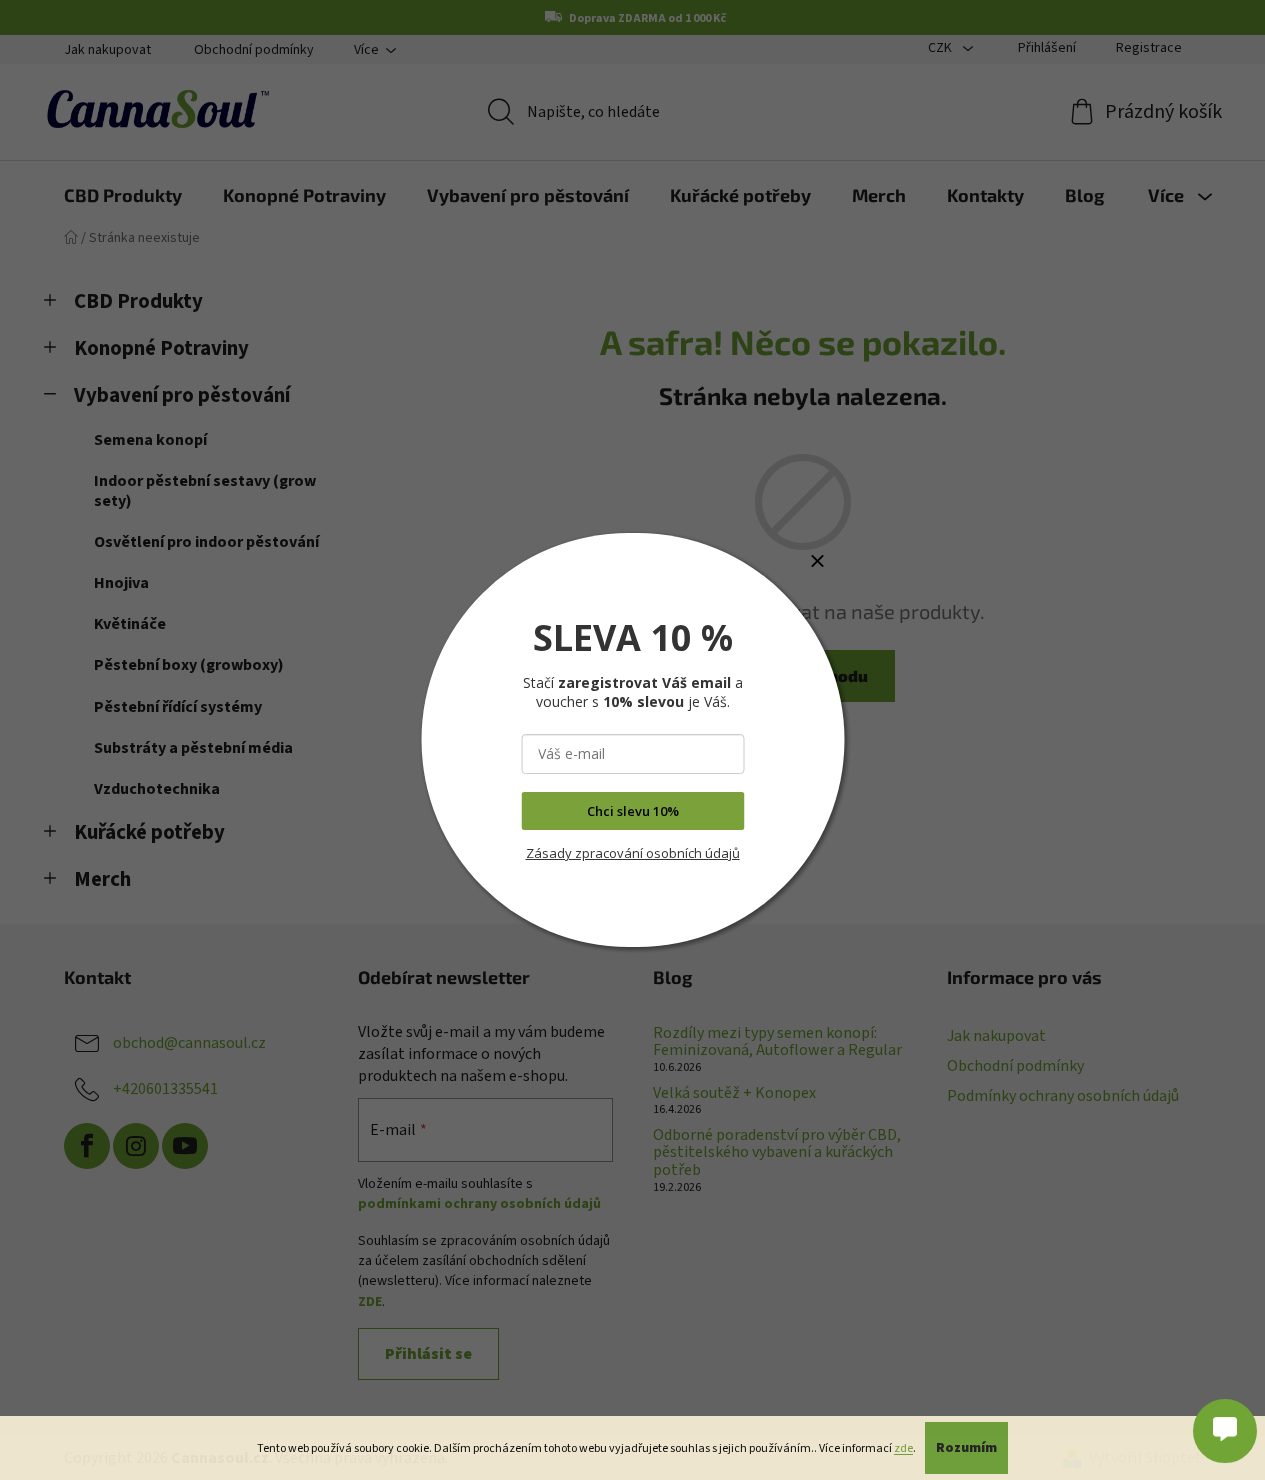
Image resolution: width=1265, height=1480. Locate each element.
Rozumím (966, 1448)
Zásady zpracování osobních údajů (633, 853)
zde (903, 1448)
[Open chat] (1225, 1427)
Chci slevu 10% (633, 811)
